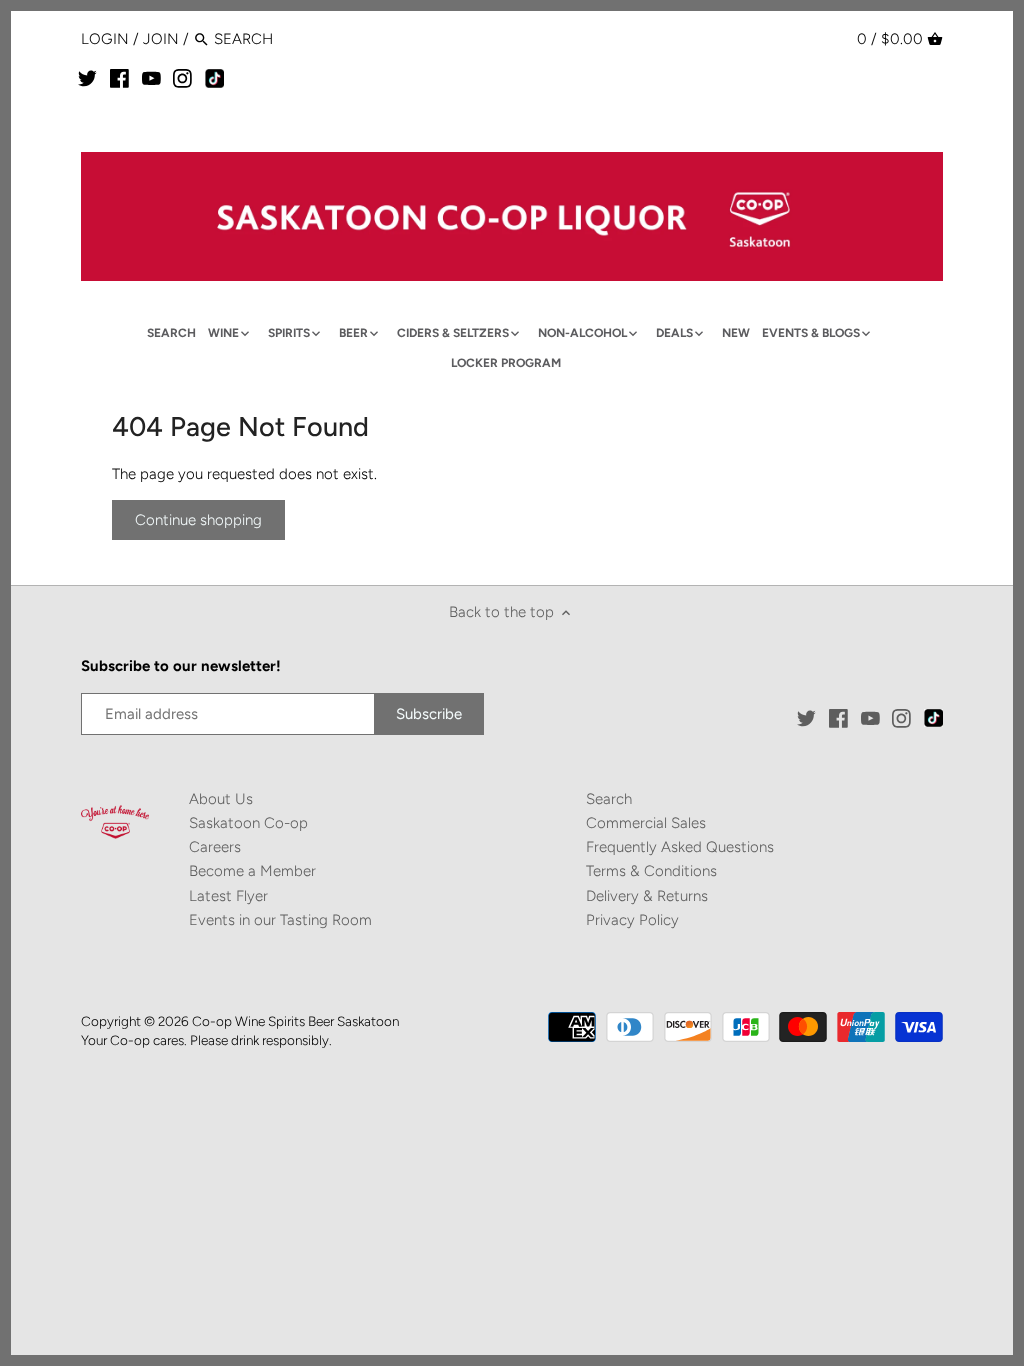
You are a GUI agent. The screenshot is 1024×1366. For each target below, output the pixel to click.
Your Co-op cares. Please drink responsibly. (206, 1040)
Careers (215, 847)
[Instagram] (182, 78)
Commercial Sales (646, 823)
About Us (221, 799)
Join (161, 39)
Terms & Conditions (651, 871)
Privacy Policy (632, 920)
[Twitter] (87, 78)
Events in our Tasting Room (280, 920)
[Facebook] (119, 78)
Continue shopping (198, 520)
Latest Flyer (228, 896)
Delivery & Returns (647, 896)
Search (609, 799)
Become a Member (252, 871)
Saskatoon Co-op (248, 823)
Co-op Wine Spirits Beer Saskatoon (295, 1021)
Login (105, 39)
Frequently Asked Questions (680, 847)
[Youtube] (151, 78)
